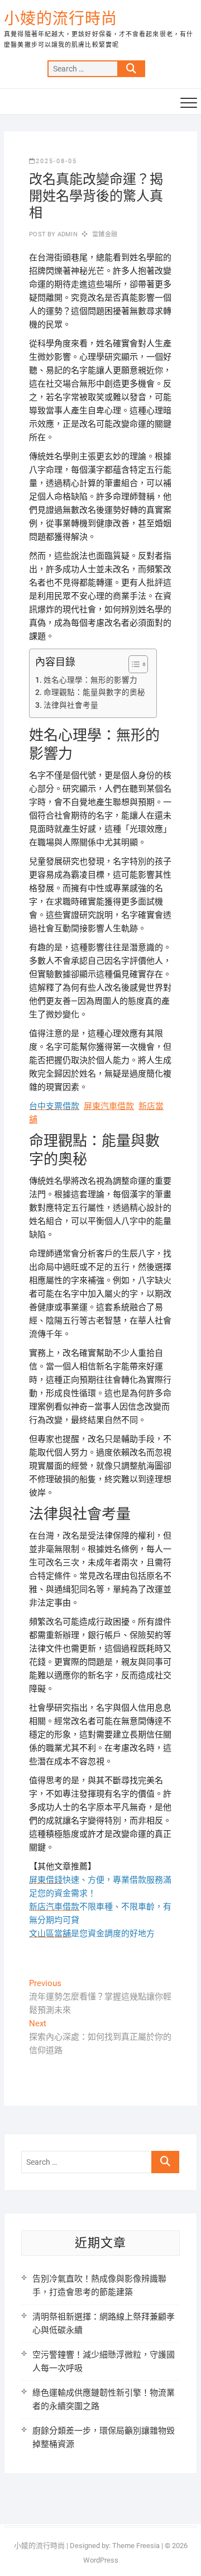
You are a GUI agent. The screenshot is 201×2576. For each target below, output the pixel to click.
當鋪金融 (105, 234)
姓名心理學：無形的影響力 (90, 680)
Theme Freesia (136, 2546)
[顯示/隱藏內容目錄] (133, 664)
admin (67, 234)
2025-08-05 (56, 161)
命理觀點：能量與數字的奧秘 (94, 692)
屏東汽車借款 (109, 1106)
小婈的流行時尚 (61, 19)
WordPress (101, 2560)
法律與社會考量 (71, 705)
